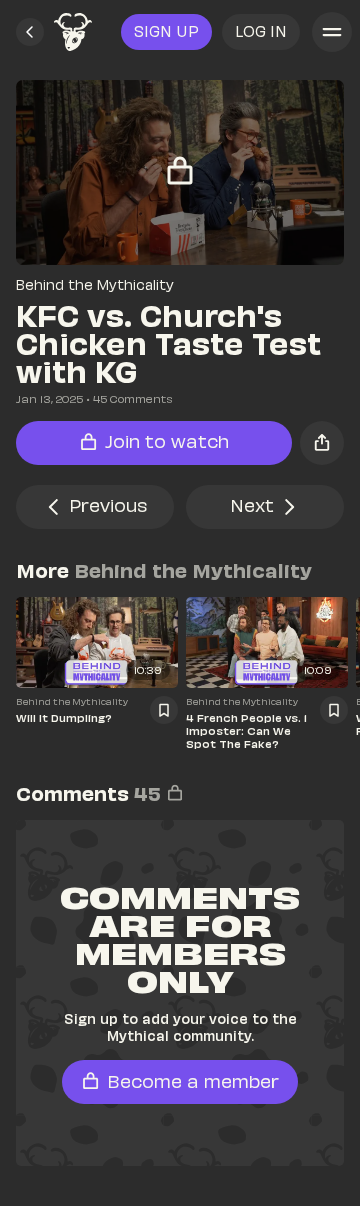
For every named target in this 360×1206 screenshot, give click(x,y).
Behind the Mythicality (95, 284)
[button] (30, 32)
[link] (73, 32)
